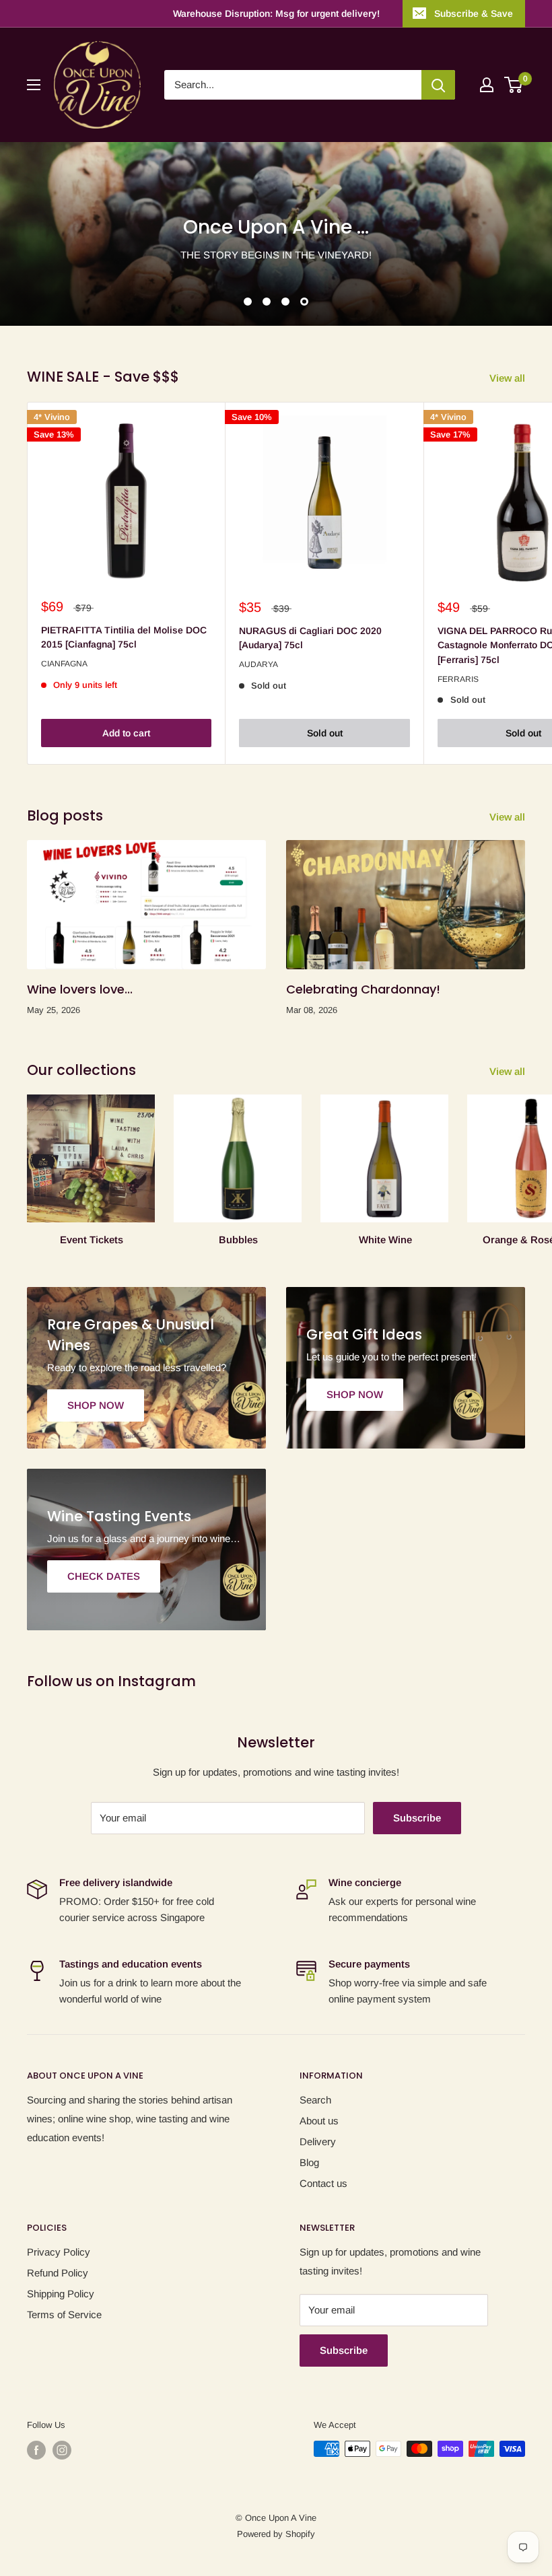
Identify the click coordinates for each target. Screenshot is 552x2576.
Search (315, 2100)
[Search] (438, 85)
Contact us (323, 2183)
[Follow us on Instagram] (62, 2450)
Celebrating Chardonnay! (363, 989)
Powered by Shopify (276, 2534)
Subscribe (417, 1818)
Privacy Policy (59, 2252)
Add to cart (126, 733)
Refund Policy (58, 2273)
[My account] (487, 85)
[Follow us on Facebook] (36, 2450)
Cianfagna (64, 664)
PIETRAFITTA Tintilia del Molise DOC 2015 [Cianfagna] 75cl (124, 637)
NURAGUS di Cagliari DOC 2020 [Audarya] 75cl (310, 638)
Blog (309, 2162)
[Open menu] (34, 85)
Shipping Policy (61, 2294)
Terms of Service (64, 2314)
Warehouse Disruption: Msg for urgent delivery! (276, 13)
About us (319, 2121)
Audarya (258, 664)
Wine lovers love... (80, 989)
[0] (514, 85)
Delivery (318, 2142)
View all (509, 378)
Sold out (325, 733)
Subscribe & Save (474, 13)
